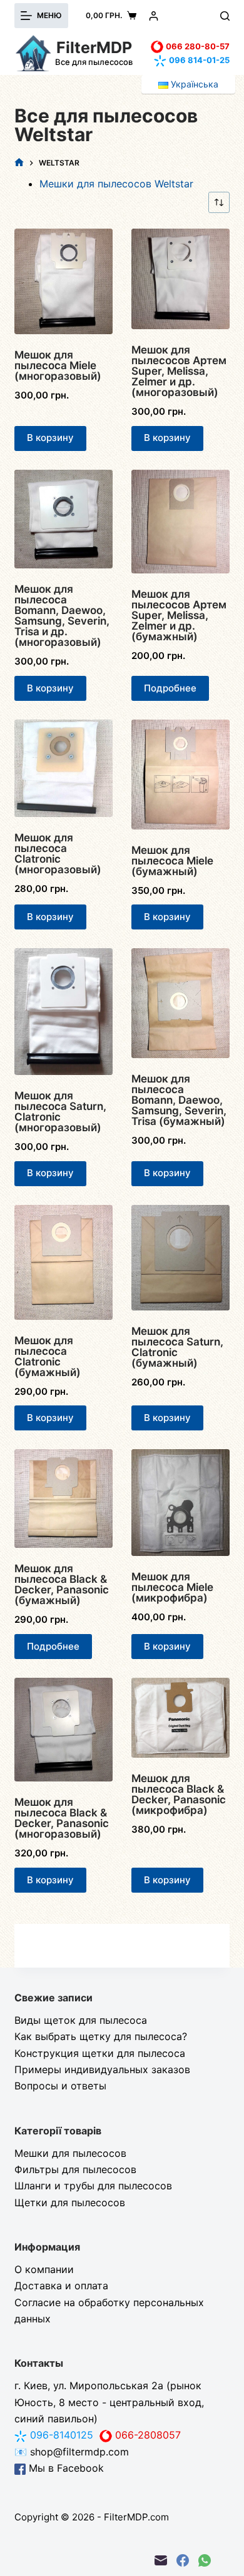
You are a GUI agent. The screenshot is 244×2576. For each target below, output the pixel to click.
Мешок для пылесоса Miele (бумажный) (172, 861)
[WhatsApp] (205, 2560)
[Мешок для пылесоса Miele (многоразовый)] (64, 281)
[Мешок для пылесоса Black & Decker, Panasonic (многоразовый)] (64, 1730)
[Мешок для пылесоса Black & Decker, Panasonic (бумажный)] (64, 1499)
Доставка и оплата (61, 2286)
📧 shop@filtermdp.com (72, 2452)
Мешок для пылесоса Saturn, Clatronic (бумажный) (177, 1347)
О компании (44, 2269)
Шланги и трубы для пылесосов (93, 2186)
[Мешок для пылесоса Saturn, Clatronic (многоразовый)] (64, 1011)
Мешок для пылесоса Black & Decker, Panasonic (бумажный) (62, 1584)
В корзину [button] (50, 438)
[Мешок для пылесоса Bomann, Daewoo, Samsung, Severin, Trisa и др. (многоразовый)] (64, 519)
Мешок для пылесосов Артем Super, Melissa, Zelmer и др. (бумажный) (179, 615)
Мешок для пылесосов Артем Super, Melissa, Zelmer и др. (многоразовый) (179, 371)
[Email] (161, 2560)
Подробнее (170, 688)
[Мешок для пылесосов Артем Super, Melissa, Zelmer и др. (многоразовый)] (180, 279)
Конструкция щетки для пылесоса (100, 2053)
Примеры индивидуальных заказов (102, 2069)
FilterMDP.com (136, 2517)
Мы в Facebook (65, 2468)
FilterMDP (94, 47)
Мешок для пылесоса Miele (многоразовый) (58, 365)
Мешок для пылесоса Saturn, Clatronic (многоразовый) (60, 1112)
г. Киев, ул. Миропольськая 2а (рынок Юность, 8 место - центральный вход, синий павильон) (109, 2402)
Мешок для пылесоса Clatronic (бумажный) (48, 1356)
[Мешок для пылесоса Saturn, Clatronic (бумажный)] (180, 1258)
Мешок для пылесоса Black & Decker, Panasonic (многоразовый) (62, 1818)
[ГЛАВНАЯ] (19, 163)
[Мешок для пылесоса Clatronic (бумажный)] (64, 1262)
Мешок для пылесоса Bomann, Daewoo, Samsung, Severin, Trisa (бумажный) (179, 1100)
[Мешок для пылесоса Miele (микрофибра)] (180, 1503)
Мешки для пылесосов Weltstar (116, 184)
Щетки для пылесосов (70, 2202)
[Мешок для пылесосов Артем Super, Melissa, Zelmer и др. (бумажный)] (180, 522)
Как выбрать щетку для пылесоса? (101, 2036)
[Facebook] (183, 2560)
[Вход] (154, 16)
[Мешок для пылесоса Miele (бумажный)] (180, 775)
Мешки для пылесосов (70, 2153)
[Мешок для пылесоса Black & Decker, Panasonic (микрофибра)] (180, 1718)
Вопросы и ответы (60, 2086)
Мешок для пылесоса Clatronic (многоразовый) (58, 854)
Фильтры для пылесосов (75, 2169)
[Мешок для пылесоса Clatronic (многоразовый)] (64, 768)
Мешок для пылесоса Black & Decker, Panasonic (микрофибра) (179, 1794)
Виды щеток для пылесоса (81, 2020)
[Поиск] (225, 16)
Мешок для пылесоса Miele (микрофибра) (172, 1587)
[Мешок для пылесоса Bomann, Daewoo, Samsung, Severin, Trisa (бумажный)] (180, 1003)
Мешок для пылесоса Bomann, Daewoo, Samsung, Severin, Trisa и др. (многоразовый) (62, 616)
